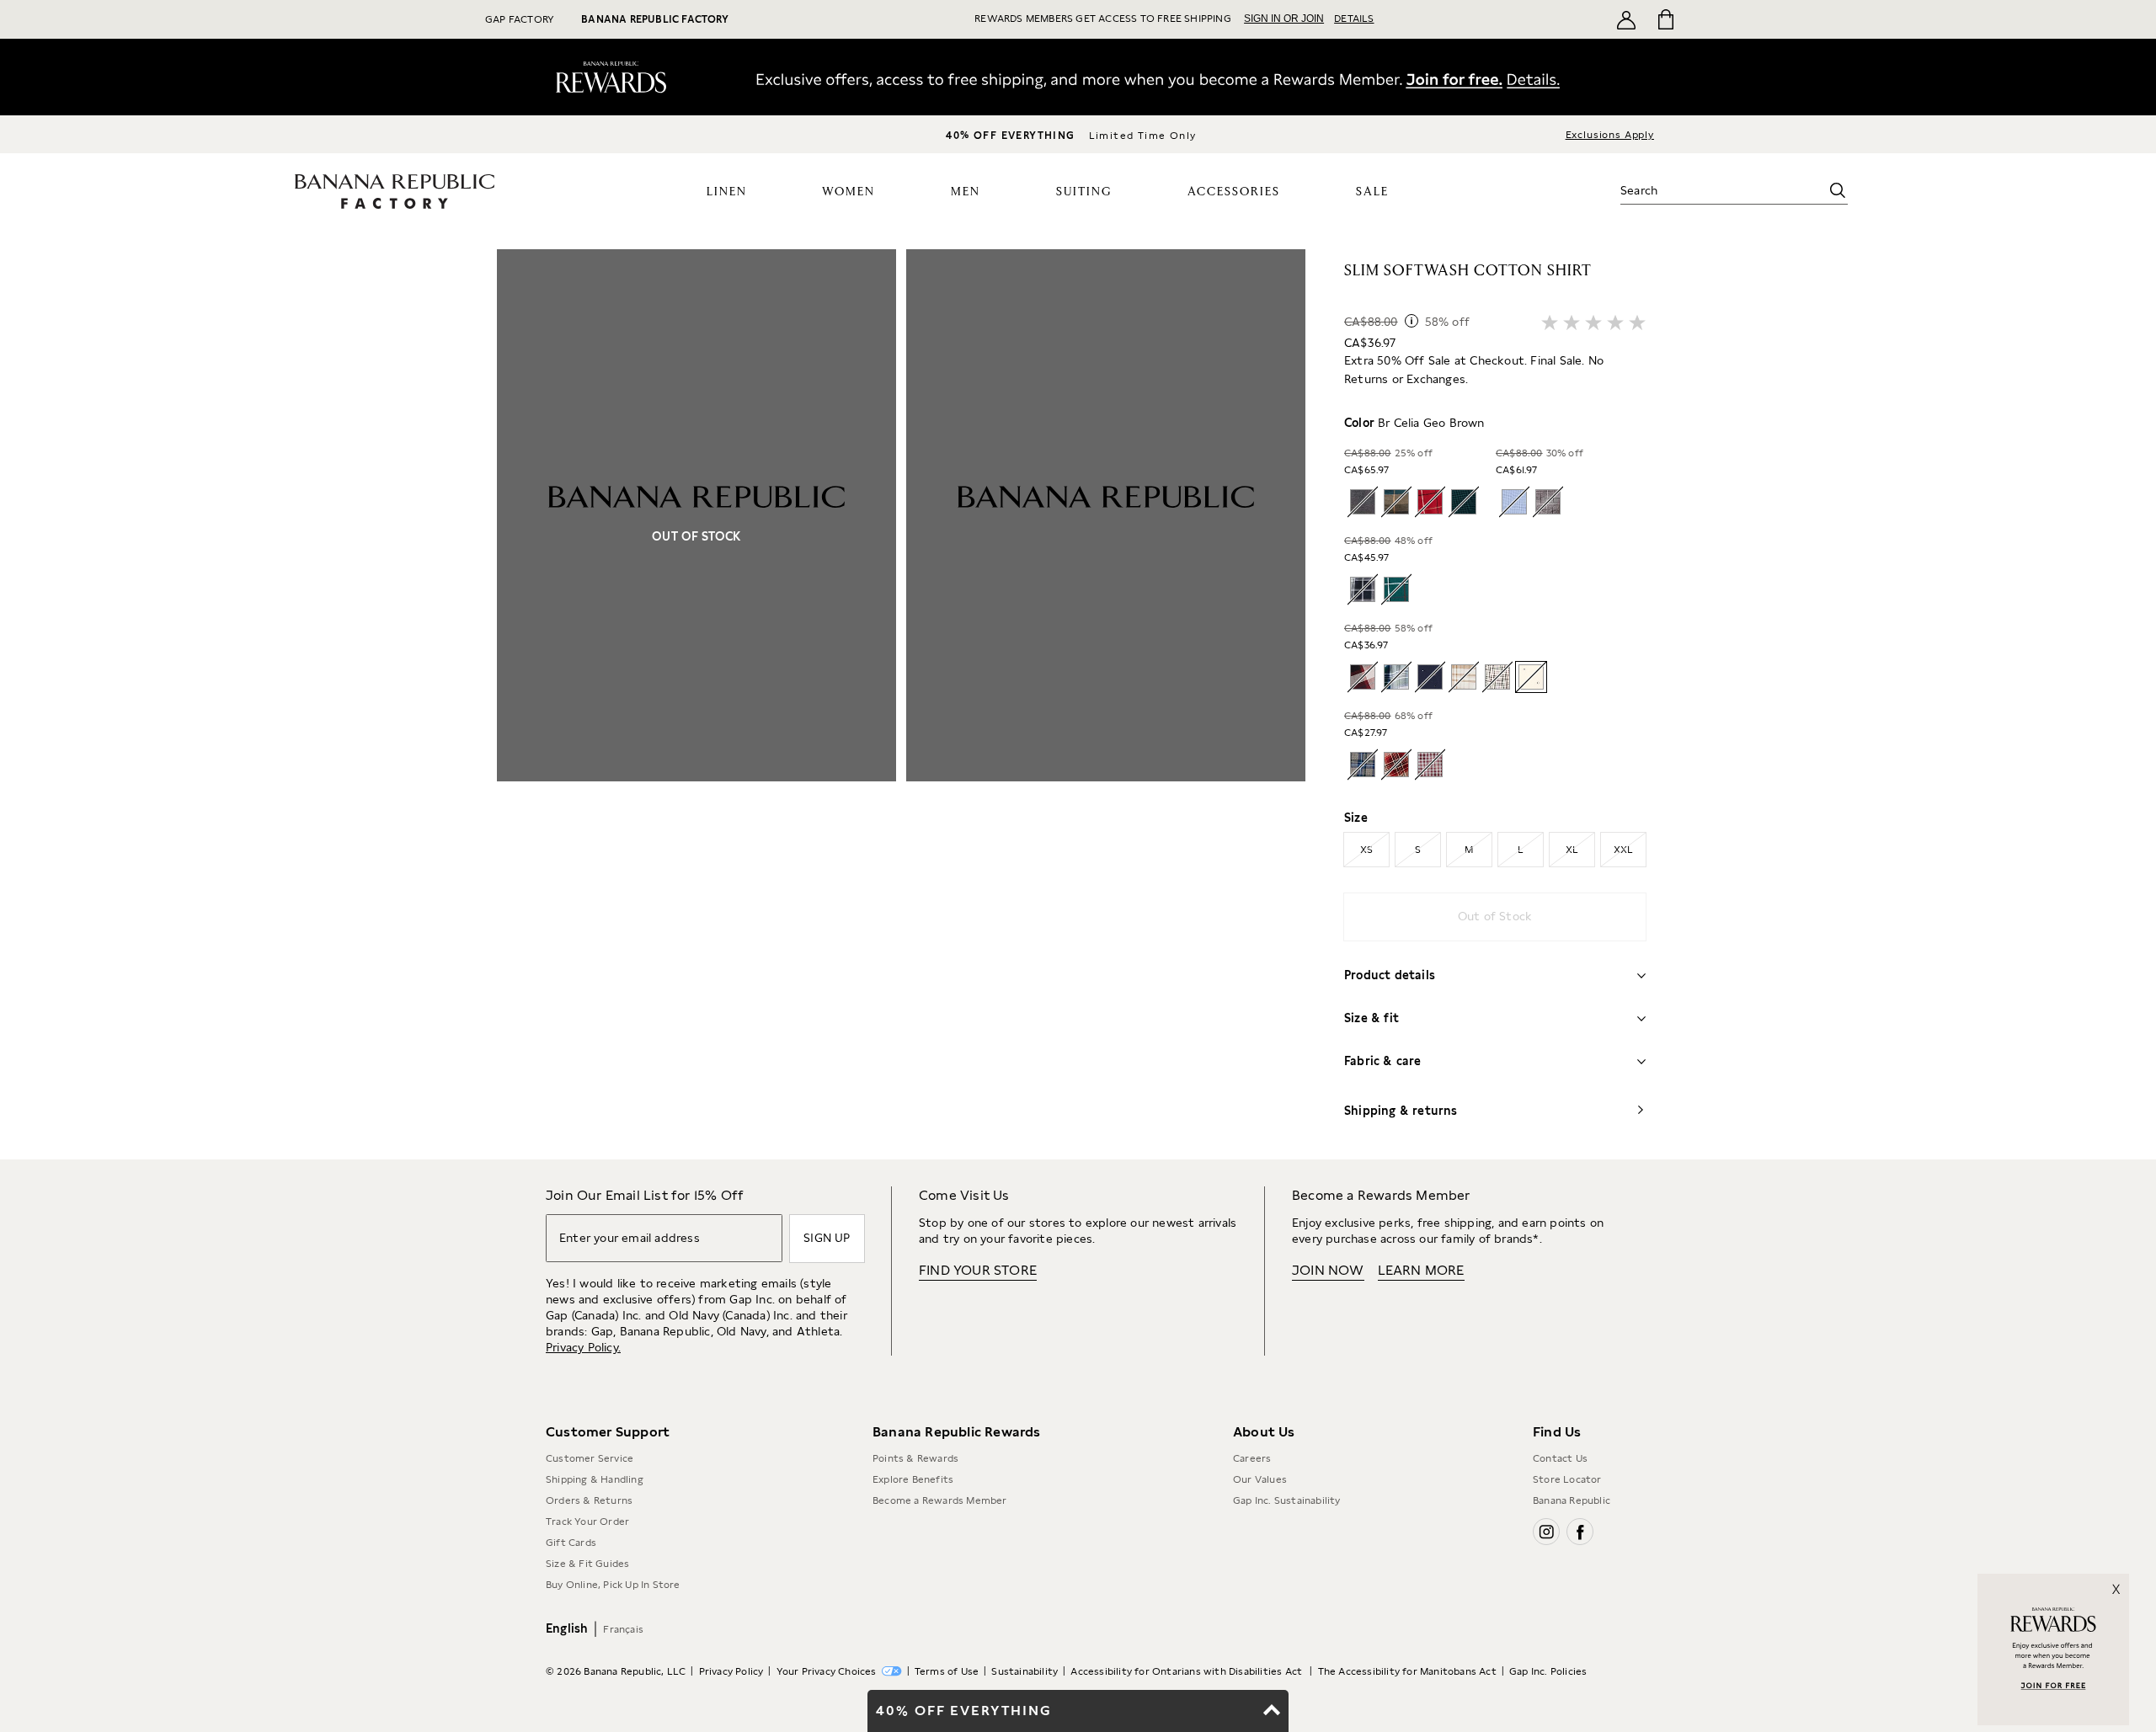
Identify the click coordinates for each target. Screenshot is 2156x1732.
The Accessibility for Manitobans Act (1407, 1671)
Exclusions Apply (1610, 135)
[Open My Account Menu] (1626, 19)
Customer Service (590, 1458)
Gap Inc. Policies (1548, 1671)
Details (1541, 83)
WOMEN (849, 192)
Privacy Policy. (583, 1347)
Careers (1252, 1458)
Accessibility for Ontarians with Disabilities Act (1187, 1671)
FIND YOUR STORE (978, 1270)
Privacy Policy (731, 1671)
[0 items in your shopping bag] (1665, 19)
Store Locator (1567, 1479)
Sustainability (1025, 1671)
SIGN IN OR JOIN (1284, 19)
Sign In (1431, 82)
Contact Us (1560, 1458)
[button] (901, 704)
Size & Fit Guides (587, 1564)
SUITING (1084, 192)
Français (623, 1629)
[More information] (1412, 321)
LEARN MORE (1421, 1270)
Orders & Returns (589, 1500)
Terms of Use (947, 1671)
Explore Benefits (913, 1479)
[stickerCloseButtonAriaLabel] (2121, 1581)
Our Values (1260, 1479)
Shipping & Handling (595, 1479)
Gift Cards (571, 1543)
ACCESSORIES (1234, 192)
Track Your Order (587, 1521)
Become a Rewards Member (940, 1500)
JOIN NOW (1328, 1270)
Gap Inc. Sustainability (1287, 1500)
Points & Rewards (915, 1458)
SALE (1372, 192)
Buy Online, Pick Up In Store (613, 1585)
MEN (966, 192)
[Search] (1838, 190)
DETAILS (1354, 19)
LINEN (727, 192)
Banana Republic (1572, 1500)
